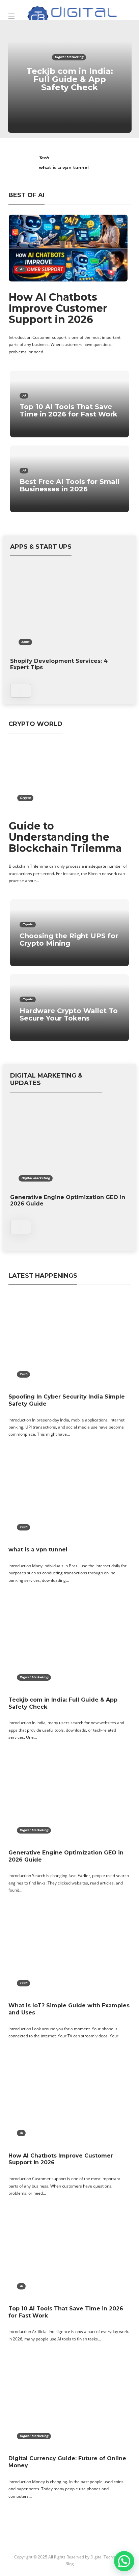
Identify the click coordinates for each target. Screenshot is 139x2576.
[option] (70, 79)
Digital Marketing (69, 57)
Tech (44, 158)
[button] (124, 2561)
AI (22, 269)
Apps (25, 642)
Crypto (25, 798)
